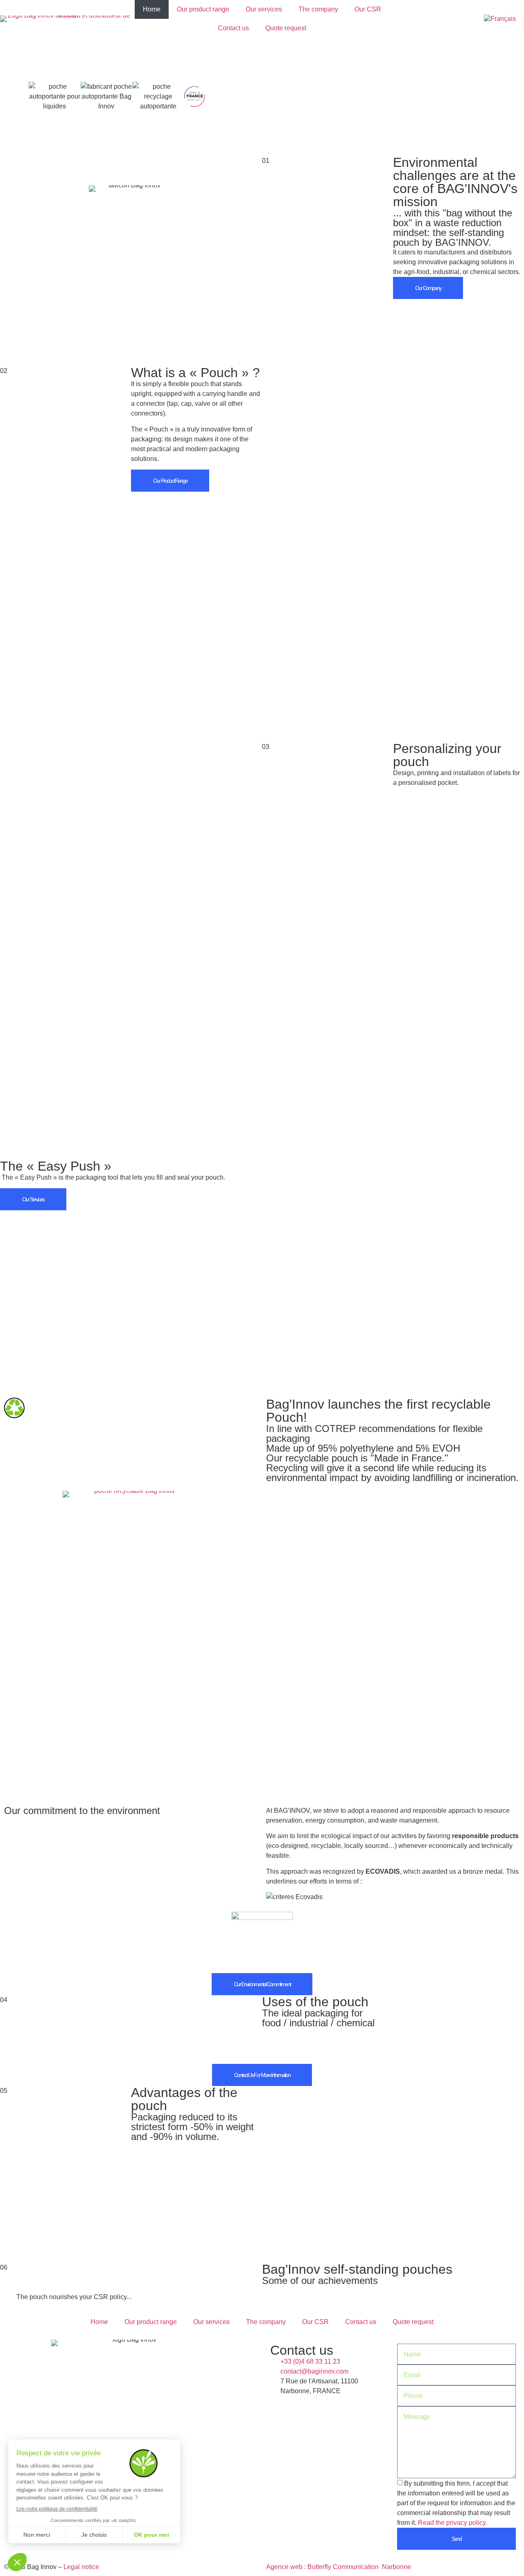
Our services (264, 9)
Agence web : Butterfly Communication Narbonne (339, 2567)
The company (318, 9)
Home (152, 9)
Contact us (233, 28)
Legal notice (81, 2567)
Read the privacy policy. (453, 2523)
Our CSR (368, 9)
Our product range (203, 9)
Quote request (286, 28)
